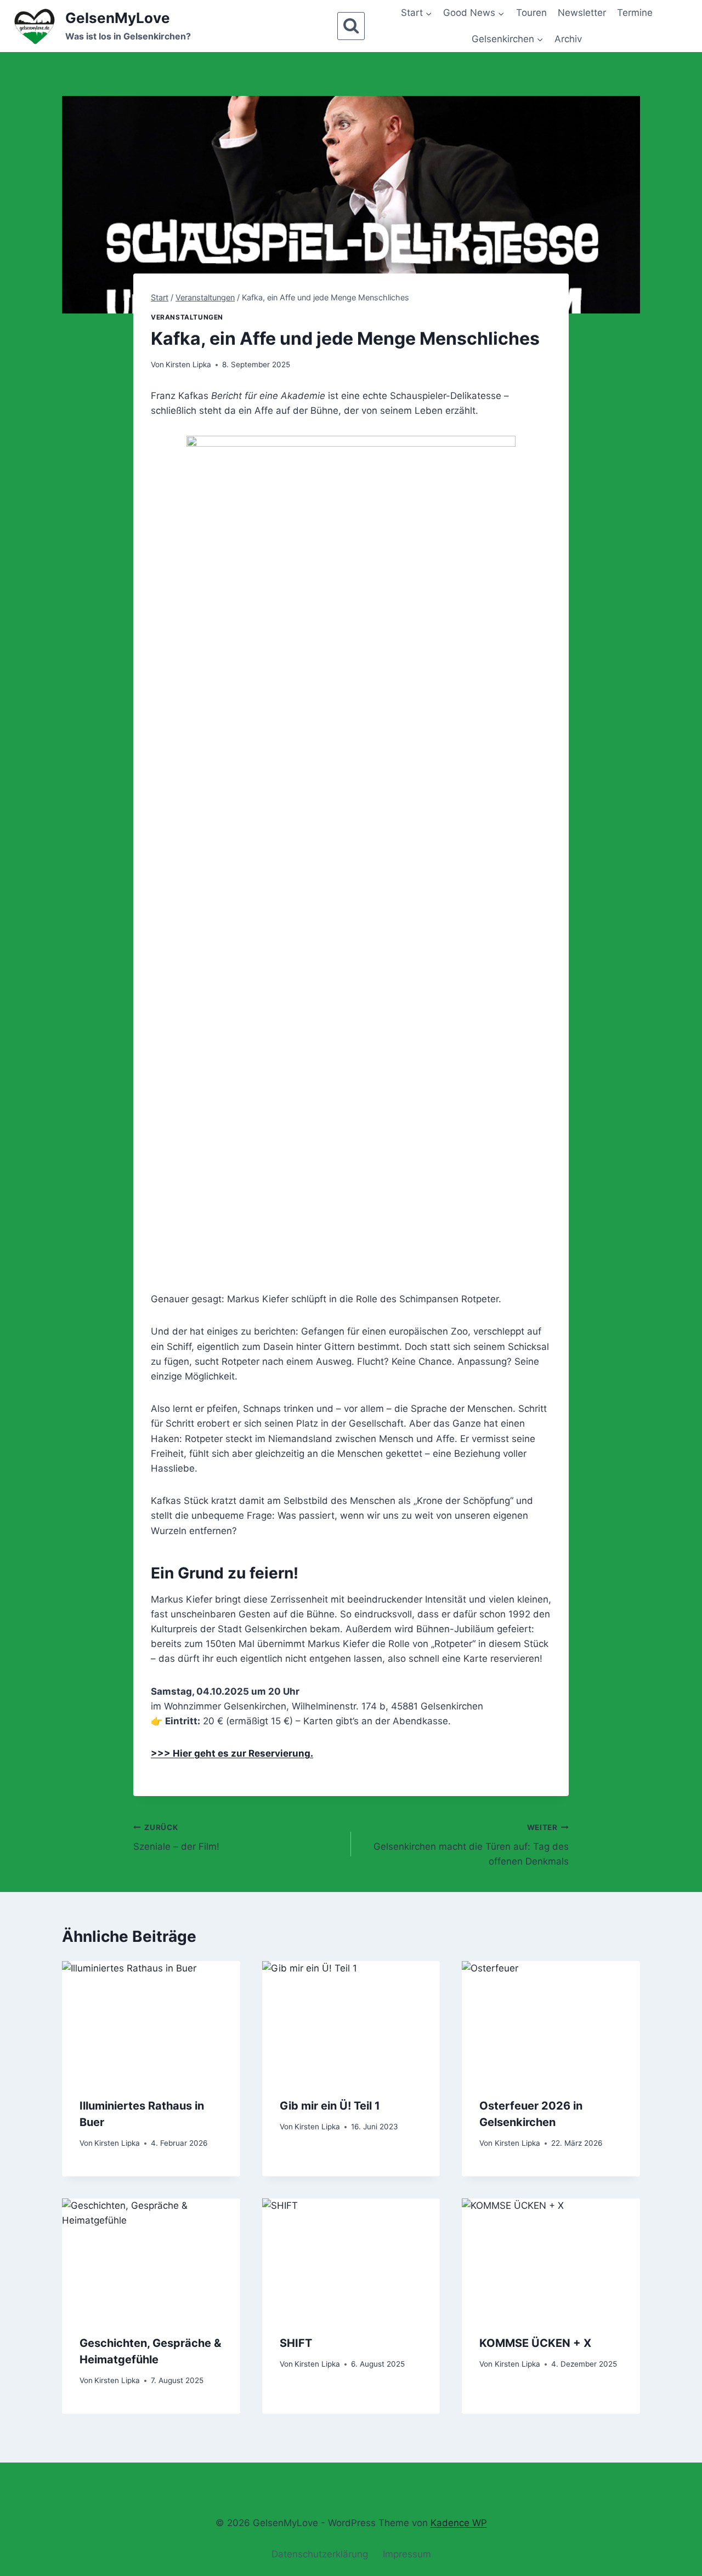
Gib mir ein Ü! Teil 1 (330, 2105)
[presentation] (151, 2020)
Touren (531, 13)
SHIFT (296, 2343)
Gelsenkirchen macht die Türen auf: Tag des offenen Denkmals (471, 1845)
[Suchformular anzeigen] (351, 26)
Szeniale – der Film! (176, 1837)
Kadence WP (459, 2523)
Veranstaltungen (187, 317)
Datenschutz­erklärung (320, 2554)
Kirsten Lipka (188, 364)
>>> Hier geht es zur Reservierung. (232, 1753)
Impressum (407, 2554)
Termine (635, 13)
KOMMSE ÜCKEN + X (535, 2343)
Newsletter (582, 13)
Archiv (568, 39)
